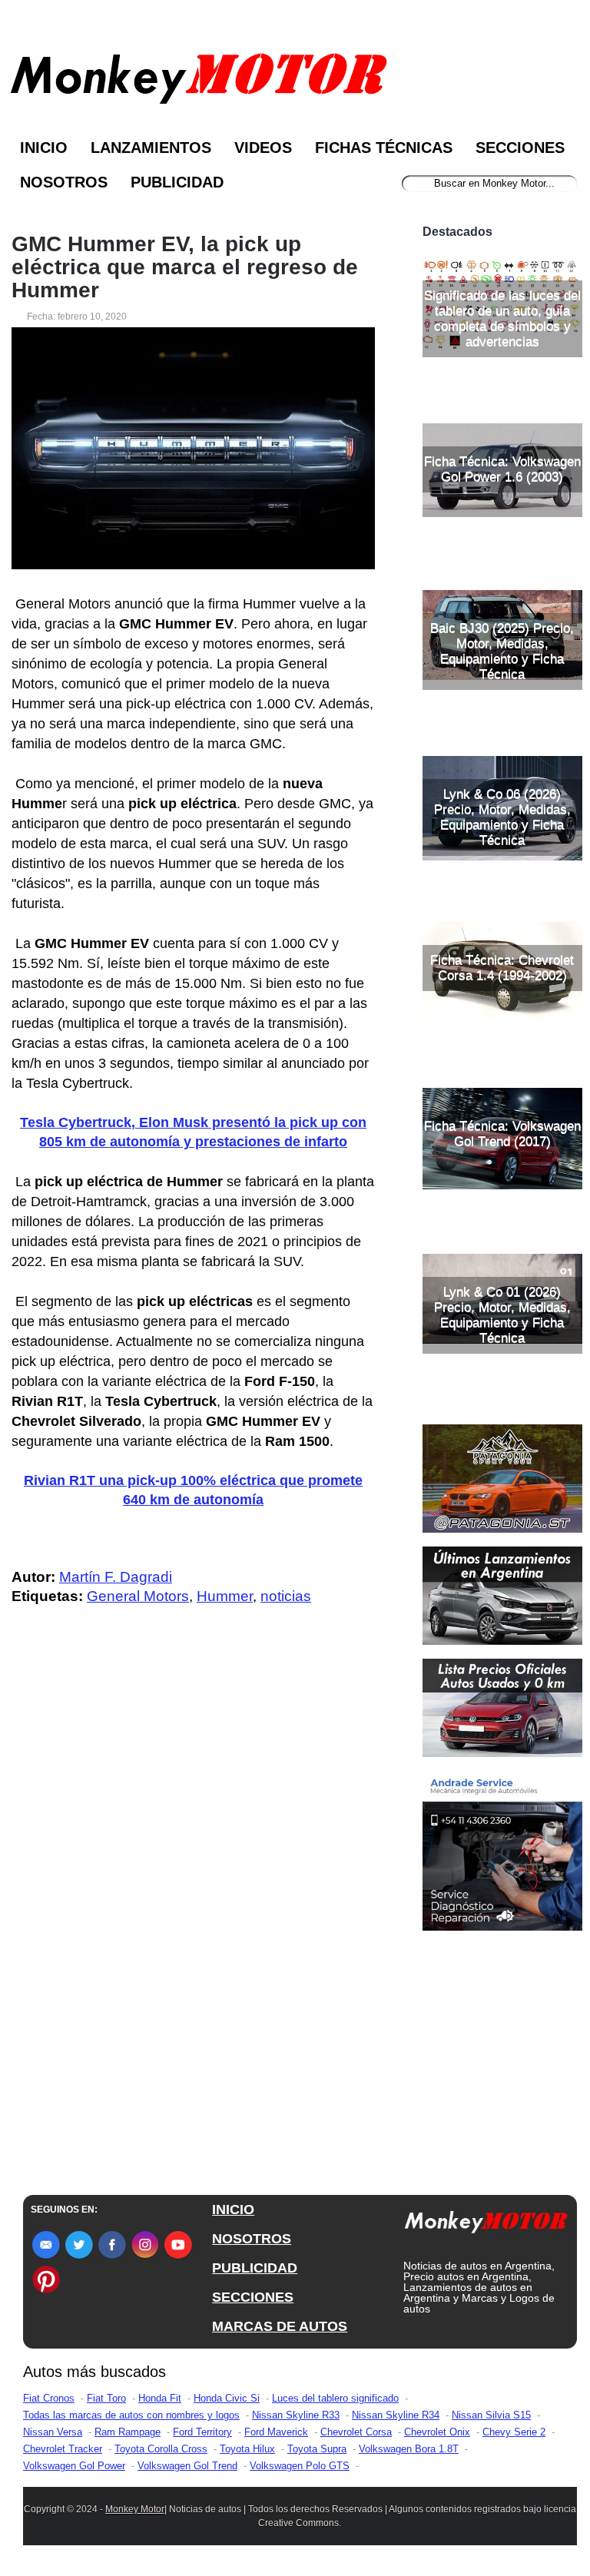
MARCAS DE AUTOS (280, 2326)
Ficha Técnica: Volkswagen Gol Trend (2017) (502, 1134)
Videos (263, 148)
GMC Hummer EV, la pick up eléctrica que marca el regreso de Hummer (185, 267)
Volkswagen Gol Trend (187, 2466)
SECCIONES (253, 2297)
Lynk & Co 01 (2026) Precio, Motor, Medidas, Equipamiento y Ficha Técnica (502, 1315)
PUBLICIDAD (255, 2268)
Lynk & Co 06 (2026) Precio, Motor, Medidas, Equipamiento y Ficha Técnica (502, 817)
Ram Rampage (128, 2432)
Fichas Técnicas (384, 148)
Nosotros (64, 182)
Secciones (520, 148)
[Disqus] (197, 1926)
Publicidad (177, 182)
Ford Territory (202, 2432)
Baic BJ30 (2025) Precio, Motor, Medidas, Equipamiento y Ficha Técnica (502, 651)
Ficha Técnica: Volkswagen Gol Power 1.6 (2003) (502, 469)
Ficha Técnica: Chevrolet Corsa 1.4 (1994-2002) (502, 968)
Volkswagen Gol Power (74, 2466)
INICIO (233, 2210)
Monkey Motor (135, 2509)
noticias (286, 1596)
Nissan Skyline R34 (396, 2415)
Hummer (225, 1596)
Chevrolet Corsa (356, 2432)
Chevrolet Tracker (63, 2449)
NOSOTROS (252, 2239)
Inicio (44, 148)
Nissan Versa (53, 2432)
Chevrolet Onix (437, 2432)
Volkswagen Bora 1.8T (409, 2449)
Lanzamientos (151, 148)
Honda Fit (160, 2398)
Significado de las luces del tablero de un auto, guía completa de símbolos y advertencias (502, 318)
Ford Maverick (276, 2432)
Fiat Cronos (49, 2398)
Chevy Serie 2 (514, 2432)
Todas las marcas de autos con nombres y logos (131, 2415)
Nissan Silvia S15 (491, 2415)
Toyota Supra (317, 2449)
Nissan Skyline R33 (296, 2415)
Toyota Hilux (247, 2449)
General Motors (138, 1596)
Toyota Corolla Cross (161, 2449)
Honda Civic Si (227, 2398)
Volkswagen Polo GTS (300, 2466)
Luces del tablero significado (335, 2398)
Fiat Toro (106, 2398)
